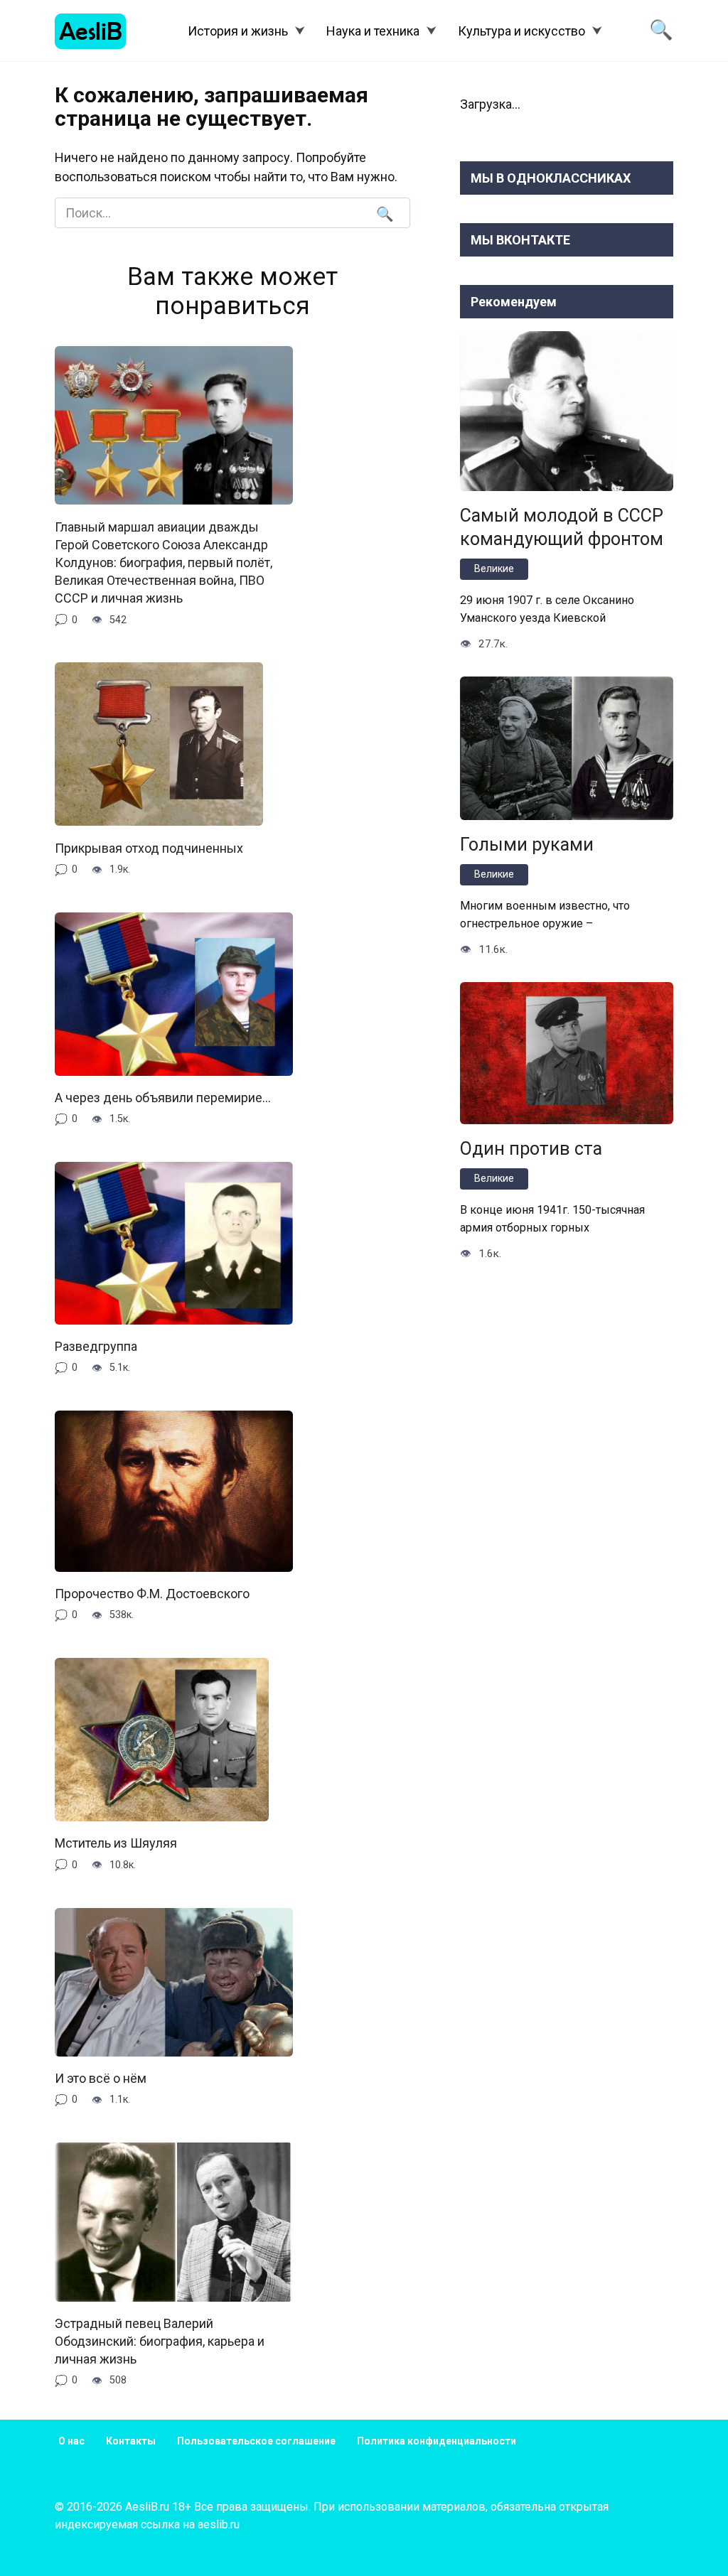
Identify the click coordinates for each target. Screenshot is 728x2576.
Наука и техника (373, 31)
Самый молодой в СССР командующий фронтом (562, 527)
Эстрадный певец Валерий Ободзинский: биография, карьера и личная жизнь (160, 2341)
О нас (71, 2441)
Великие (494, 569)
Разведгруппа (96, 1346)
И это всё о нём (101, 2078)
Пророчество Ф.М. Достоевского (152, 1594)
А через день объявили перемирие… (163, 1098)
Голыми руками (527, 844)
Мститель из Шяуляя (116, 1843)
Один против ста (531, 1148)
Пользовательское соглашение (256, 2441)
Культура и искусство (521, 31)
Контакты (131, 2441)
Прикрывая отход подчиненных (149, 847)
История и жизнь (238, 31)
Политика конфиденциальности (437, 2441)
